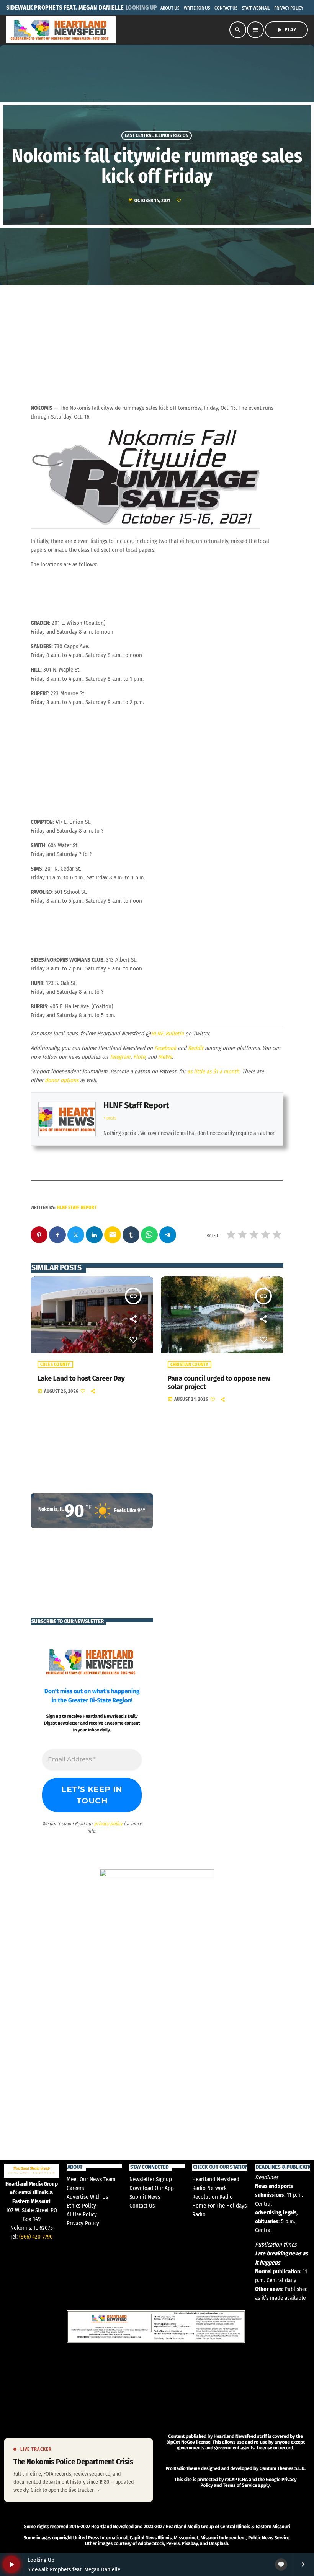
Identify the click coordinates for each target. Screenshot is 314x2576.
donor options (62, 1080)
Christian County (190, 1365)
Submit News (145, 2197)
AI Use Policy (82, 2214)
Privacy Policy (83, 2223)
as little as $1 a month (213, 1071)
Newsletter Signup (151, 2179)
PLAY (286, 30)
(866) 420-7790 (36, 2237)
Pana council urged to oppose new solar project (219, 1383)
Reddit (196, 1048)
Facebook (165, 1048)
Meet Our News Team (91, 2179)
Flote (139, 1057)
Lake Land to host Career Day (81, 1378)
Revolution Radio (213, 2197)
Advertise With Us (87, 2197)
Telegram (120, 1057)
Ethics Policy (81, 2206)
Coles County (55, 1365)
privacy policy (108, 1824)
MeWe (165, 1057)
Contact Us (142, 2206)
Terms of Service (240, 2486)
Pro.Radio (175, 2469)
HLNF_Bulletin (167, 1034)
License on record (275, 2448)
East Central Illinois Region (156, 136)
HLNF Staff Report (136, 1105)
